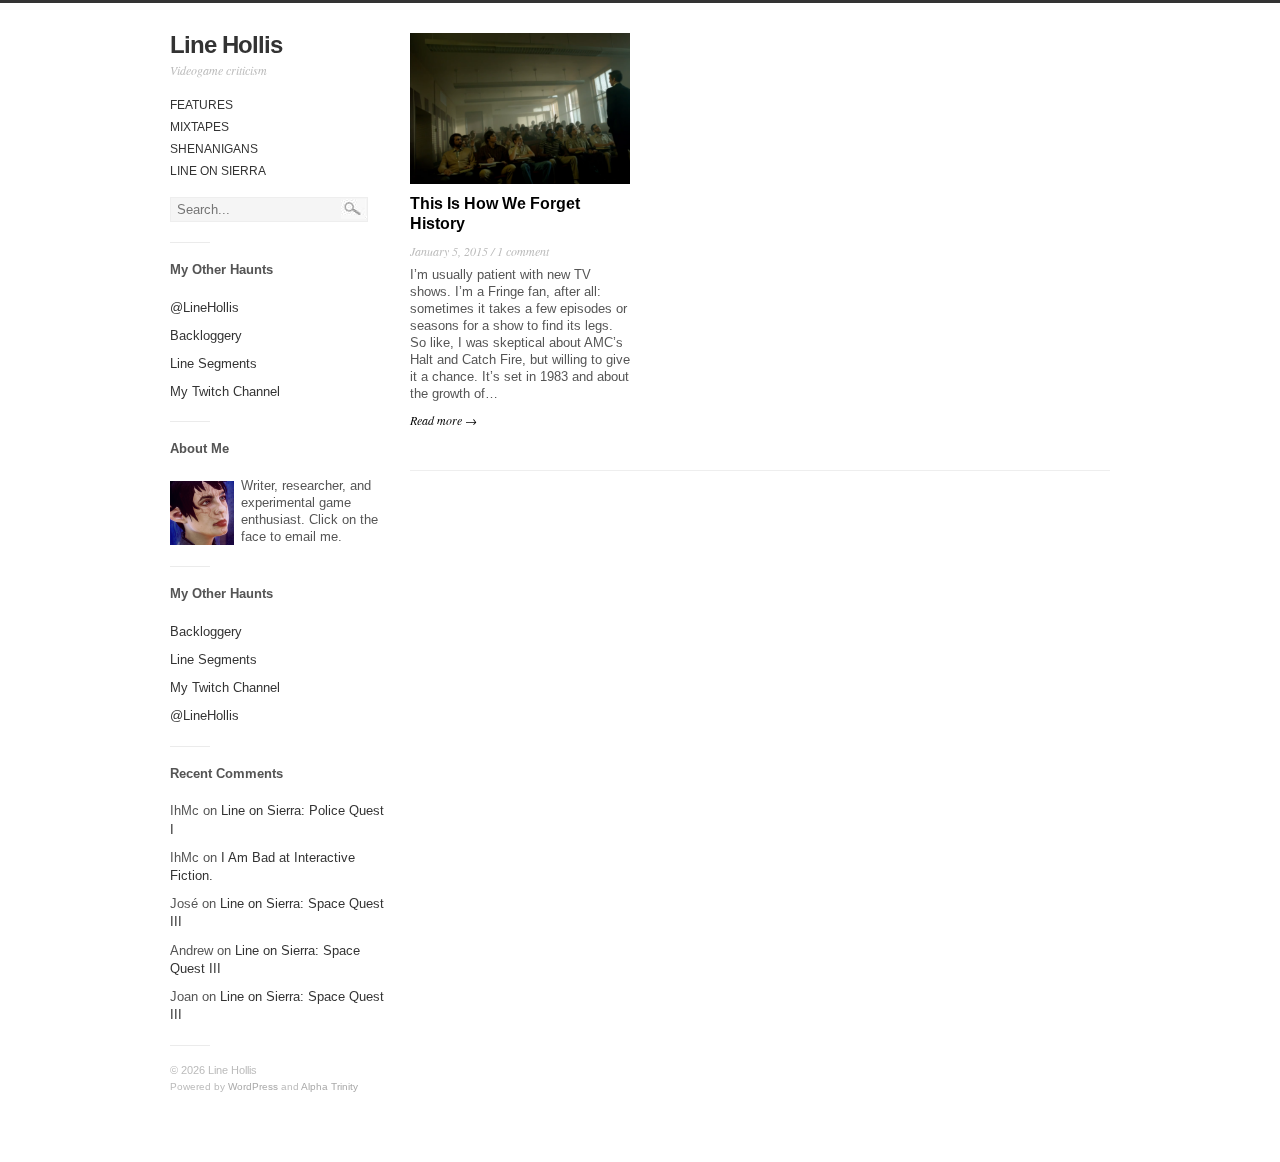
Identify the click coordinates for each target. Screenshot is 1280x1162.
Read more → (443, 420)
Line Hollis (226, 44)
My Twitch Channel (225, 391)
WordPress (253, 1086)
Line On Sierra (218, 171)
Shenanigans (214, 149)
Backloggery (206, 335)
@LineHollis (204, 307)
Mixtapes (199, 127)
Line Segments (213, 363)
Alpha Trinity (329, 1086)
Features (201, 105)
